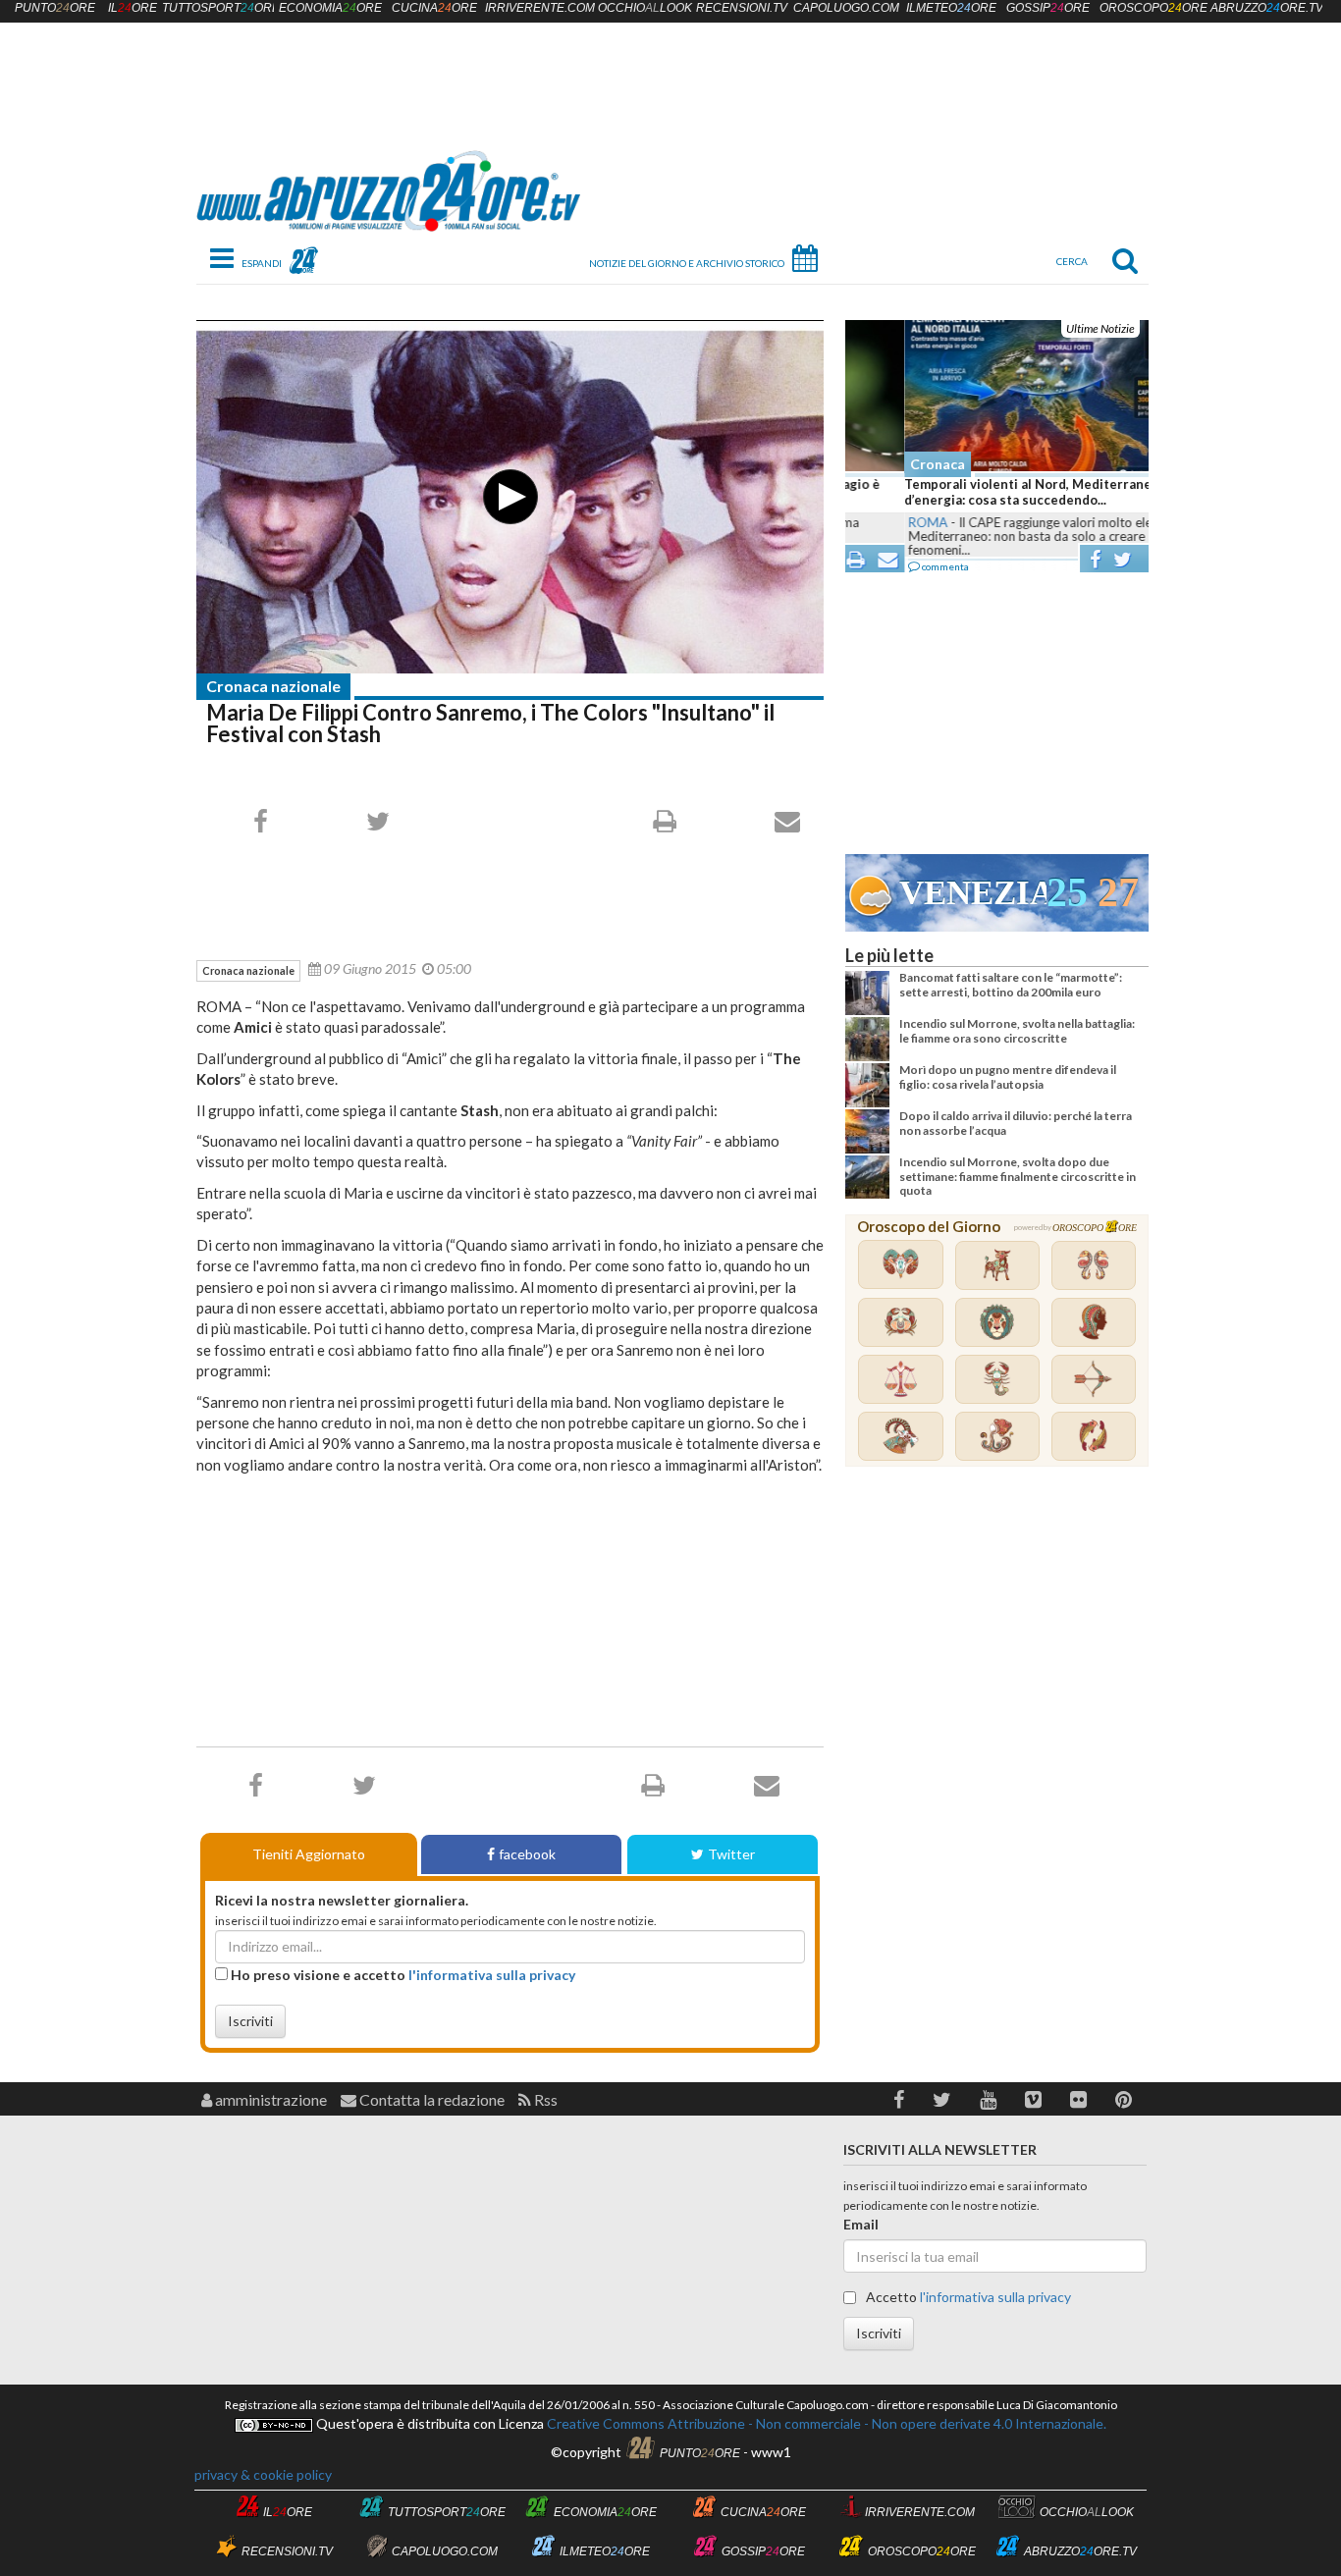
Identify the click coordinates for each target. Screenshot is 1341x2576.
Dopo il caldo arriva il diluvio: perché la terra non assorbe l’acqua (1016, 1123)
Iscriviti (250, 2021)
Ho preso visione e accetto (402, 1975)
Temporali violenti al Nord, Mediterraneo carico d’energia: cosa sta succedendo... (993, 492)
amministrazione (269, 2099)
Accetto (967, 2297)
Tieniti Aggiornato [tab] (309, 1854)
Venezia (973, 893)
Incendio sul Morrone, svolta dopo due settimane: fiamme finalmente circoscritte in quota (1018, 1176)
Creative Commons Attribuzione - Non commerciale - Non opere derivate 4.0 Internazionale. (825, 2423)
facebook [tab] (527, 1854)
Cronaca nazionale (273, 686)
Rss (544, 2099)
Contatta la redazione (430, 2099)
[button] (899, 2099)
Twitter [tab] (731, 1854)
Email (861, 2224)
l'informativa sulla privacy (492, 1975)
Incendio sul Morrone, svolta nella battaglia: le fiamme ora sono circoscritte (1017, 1030)
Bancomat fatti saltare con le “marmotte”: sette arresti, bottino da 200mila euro (1011, 984)
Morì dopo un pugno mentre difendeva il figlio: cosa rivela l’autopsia (1008, 1076)
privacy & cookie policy (263, 2474)
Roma (869, 522)
